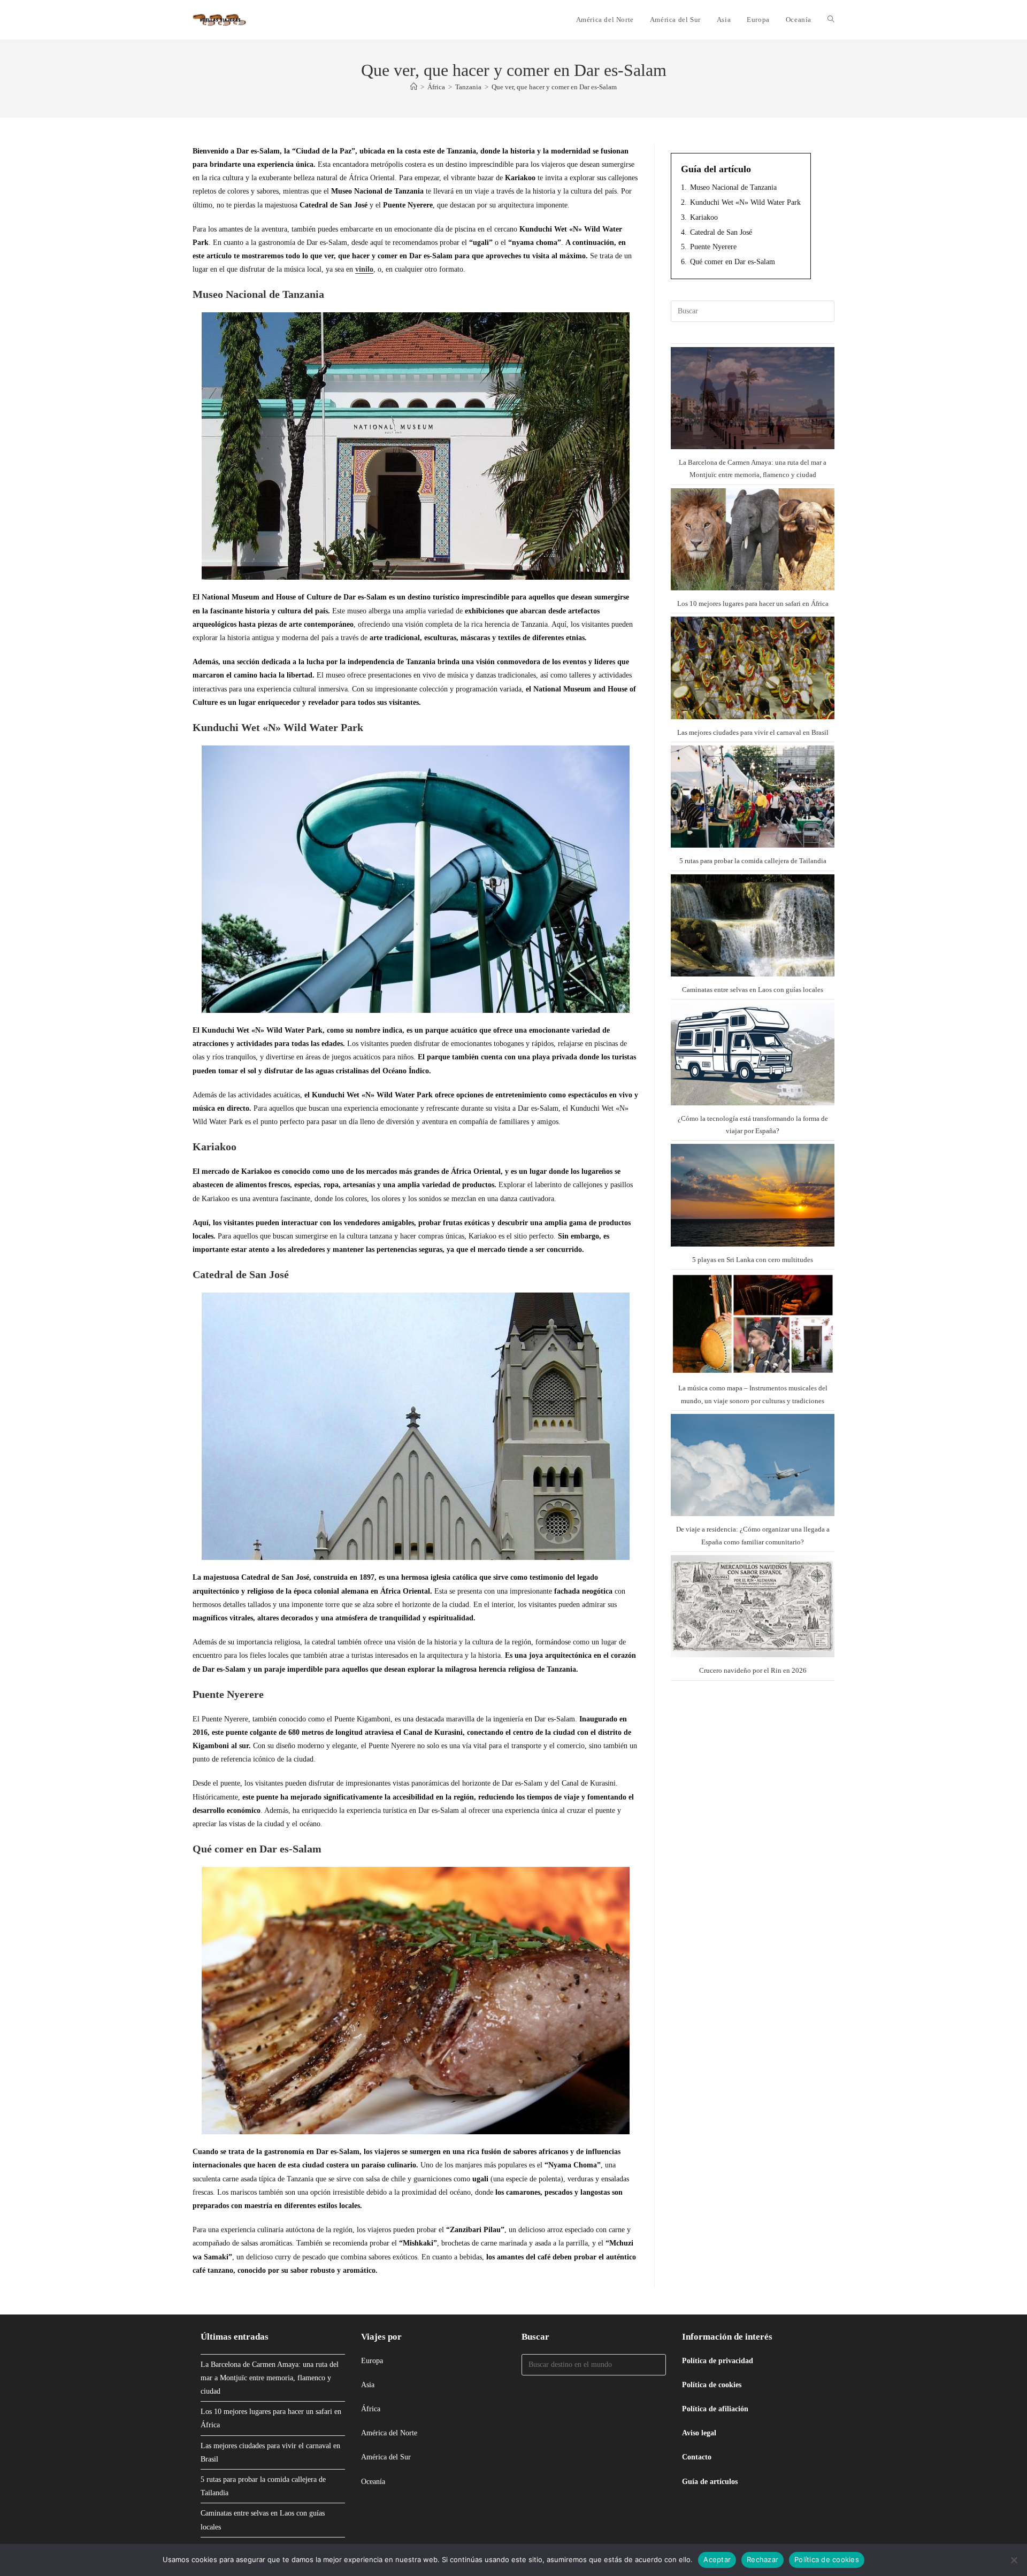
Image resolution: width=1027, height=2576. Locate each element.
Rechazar (762, 2559)
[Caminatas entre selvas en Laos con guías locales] (753, 925)
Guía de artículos (710, 2482)
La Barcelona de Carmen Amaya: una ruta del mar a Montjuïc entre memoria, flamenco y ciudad (270, 2378)
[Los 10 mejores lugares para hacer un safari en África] (753, 539)
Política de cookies (712, 2385)
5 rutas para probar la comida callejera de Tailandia (753, 861)
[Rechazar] (1014, 2560)
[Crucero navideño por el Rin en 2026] (753, 1606)
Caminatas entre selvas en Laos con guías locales (753, 990)
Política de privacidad (718, 2361)
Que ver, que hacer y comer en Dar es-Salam (554, 87)
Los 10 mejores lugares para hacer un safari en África (753, 603)
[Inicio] (414, 87)
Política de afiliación (715, 2409)
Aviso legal (699, 2433)
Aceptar (717, 2559)
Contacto (697, 2457)
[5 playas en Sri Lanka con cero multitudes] (753, 1195)
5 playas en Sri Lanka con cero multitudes (753, 1260)
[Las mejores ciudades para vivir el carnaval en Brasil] (753, 668)
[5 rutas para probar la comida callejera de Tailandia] (753, 797)
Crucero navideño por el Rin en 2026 (753, 1670)
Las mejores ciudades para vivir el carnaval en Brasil (753, 732)
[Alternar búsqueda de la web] (831, 20)
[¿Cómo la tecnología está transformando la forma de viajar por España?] (753, 1054)
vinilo (364, 269)
